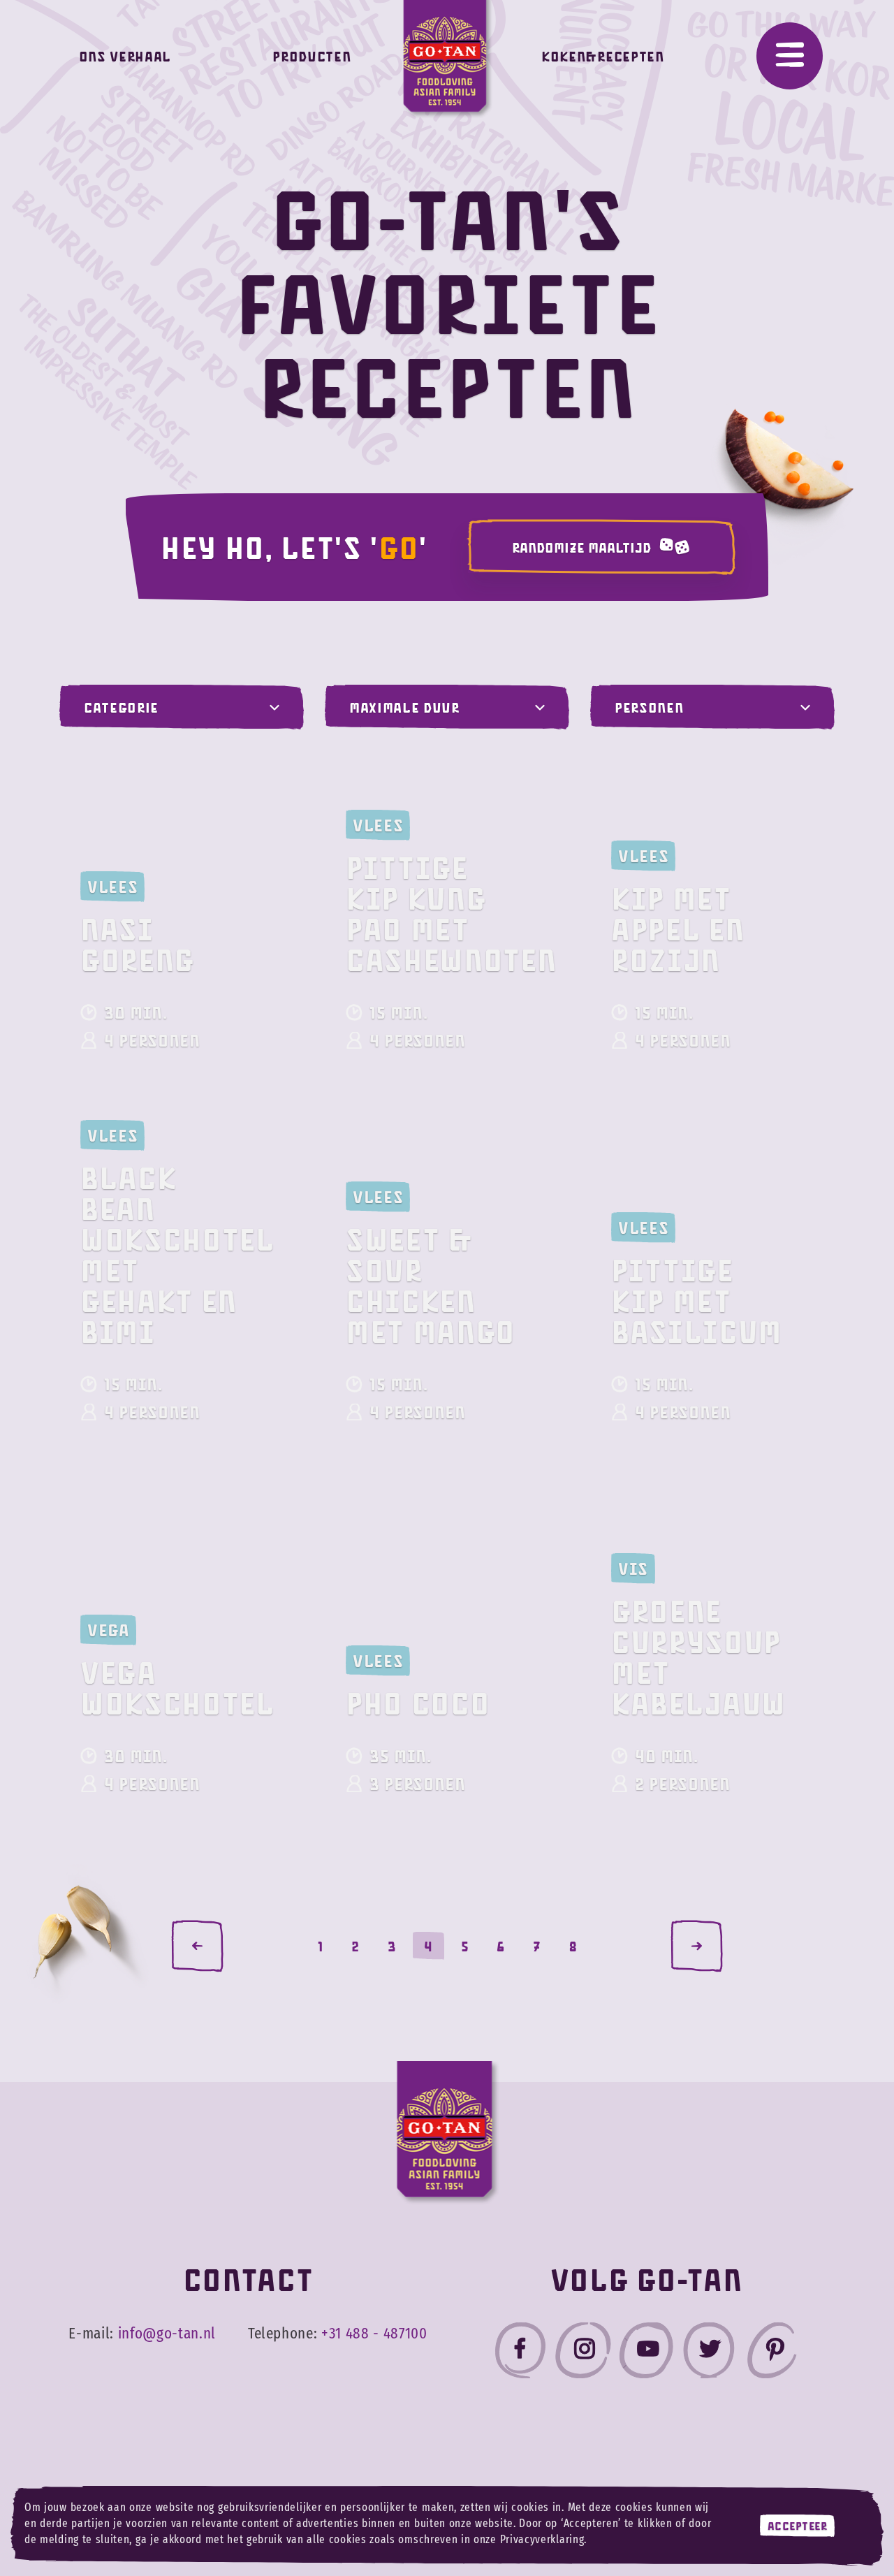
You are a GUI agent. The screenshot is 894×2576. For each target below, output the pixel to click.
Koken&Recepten (602, 56)
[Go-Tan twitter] (709, 2353)
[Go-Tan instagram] (583, 2353)
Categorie (121, 707)
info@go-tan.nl (167, 2334)
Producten (312, 56)
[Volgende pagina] (697, 1946)
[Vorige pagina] (197, 1946)
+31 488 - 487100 (374, 2334)
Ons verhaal (125, 56)
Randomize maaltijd (581, 547)
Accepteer (798, 2526)
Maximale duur (404, 707)
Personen (649, 707)
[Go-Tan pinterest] (772, 2353)
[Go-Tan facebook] (520, 2353)
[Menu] (790, 56)
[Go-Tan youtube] (646, 2353)
